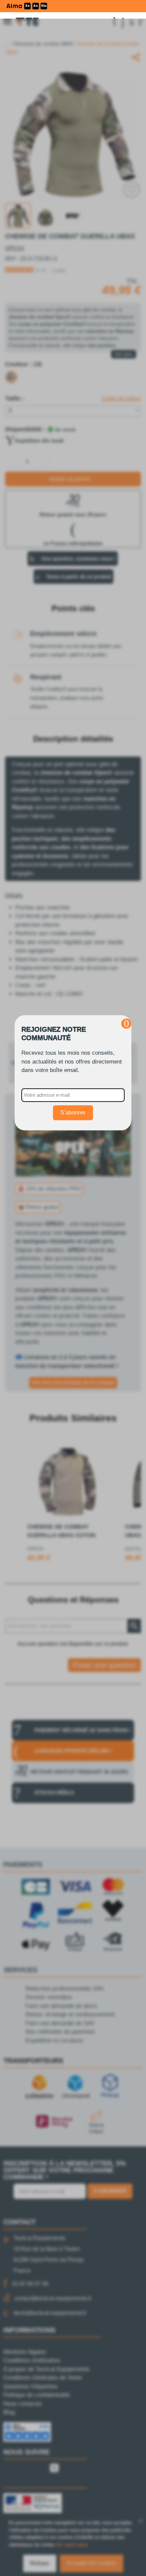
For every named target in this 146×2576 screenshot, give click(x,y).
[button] (126, 1024)
